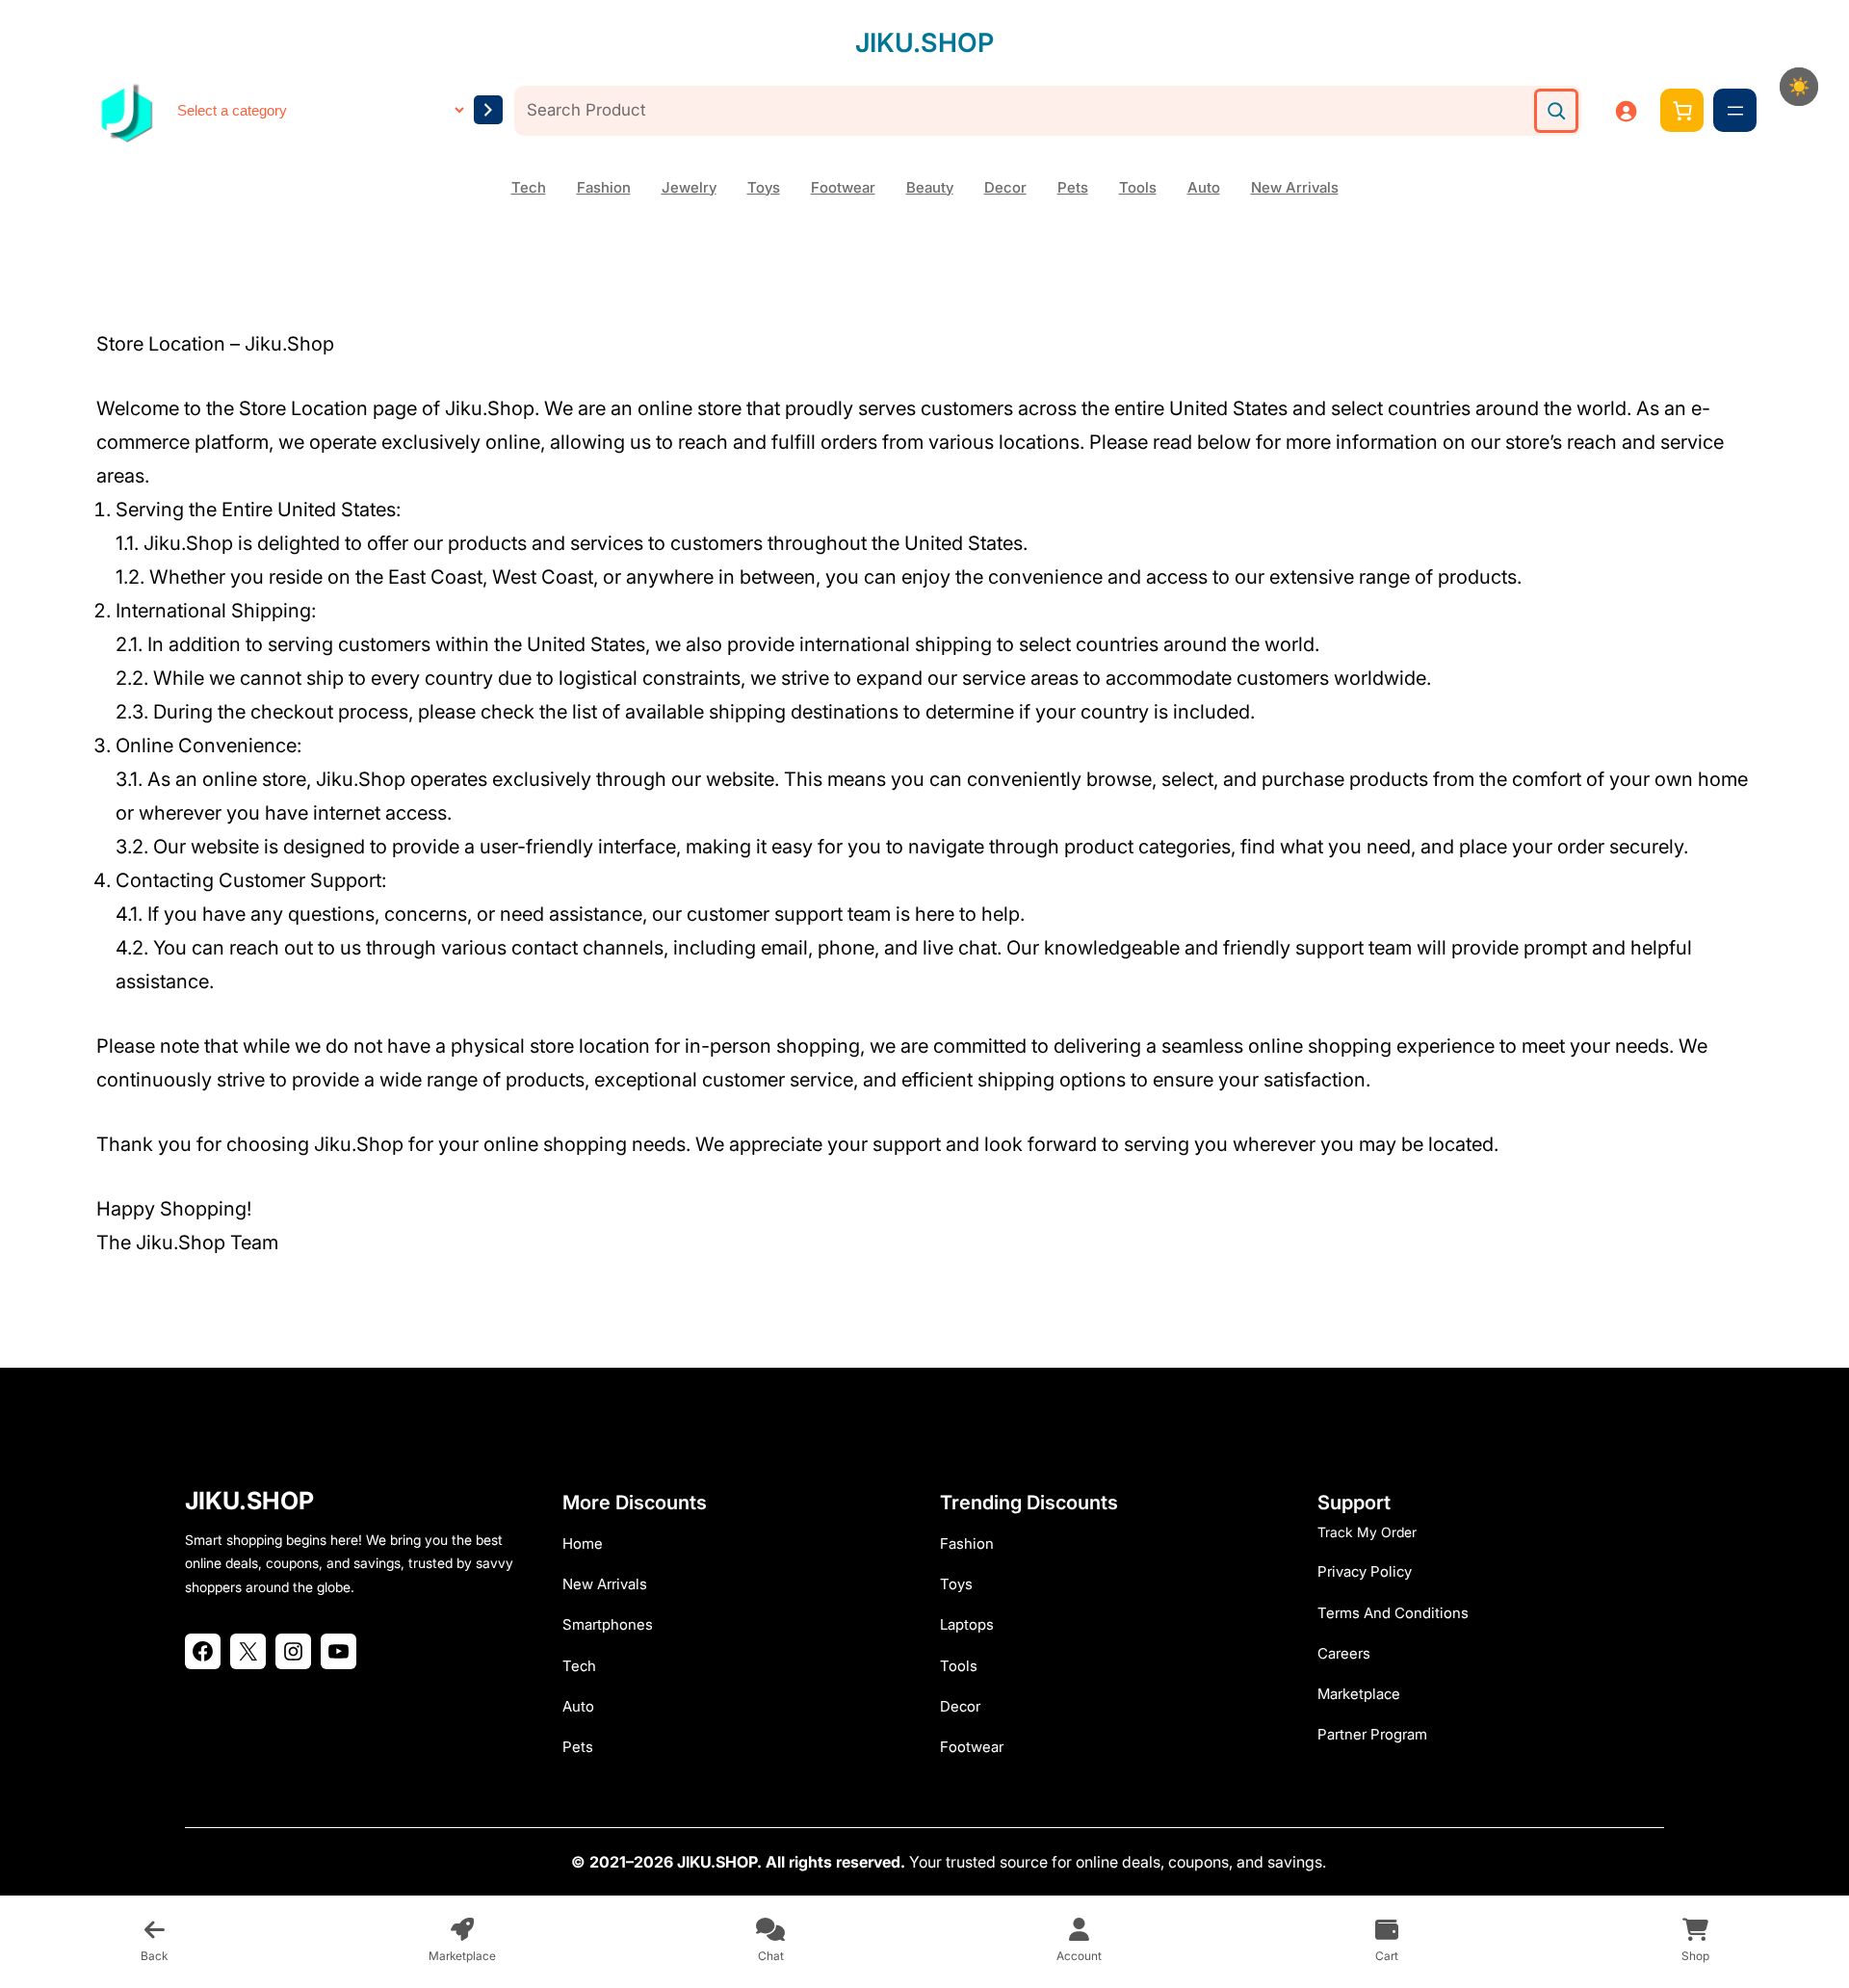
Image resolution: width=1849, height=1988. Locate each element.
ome (588, 1543)
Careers (1344, 1653)
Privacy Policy (1365, 1571)
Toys (764, 187)
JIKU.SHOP (924, 43)
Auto (1204, 187)
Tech (529, 187)
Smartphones (608, 1624)
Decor (1005, 187)
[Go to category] (488, 110)
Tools (1138, 187)
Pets (1073, 187)
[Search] (1556, 111)
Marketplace (1359, 1694)
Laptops (967, 1624)
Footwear (843, 187)
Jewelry (689, 187)
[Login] (1626, 111)
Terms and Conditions (1393, 1613)
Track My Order (1367, 1532)
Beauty (930, 187)
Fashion (604, 187)
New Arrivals (1295, 187)
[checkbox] (1799, 87)
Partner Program (1372, 1734)
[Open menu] (1735, 111)
